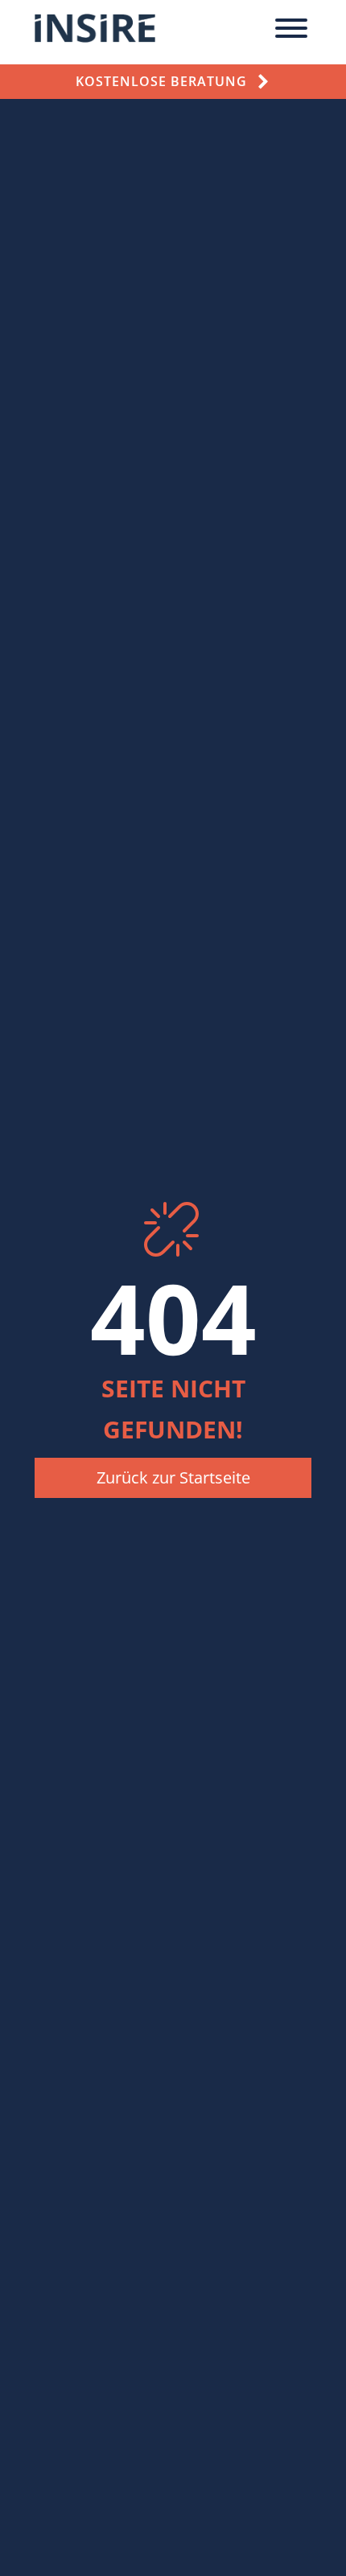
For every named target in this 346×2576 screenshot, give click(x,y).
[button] (173, 1478)
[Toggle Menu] (291, 28)
